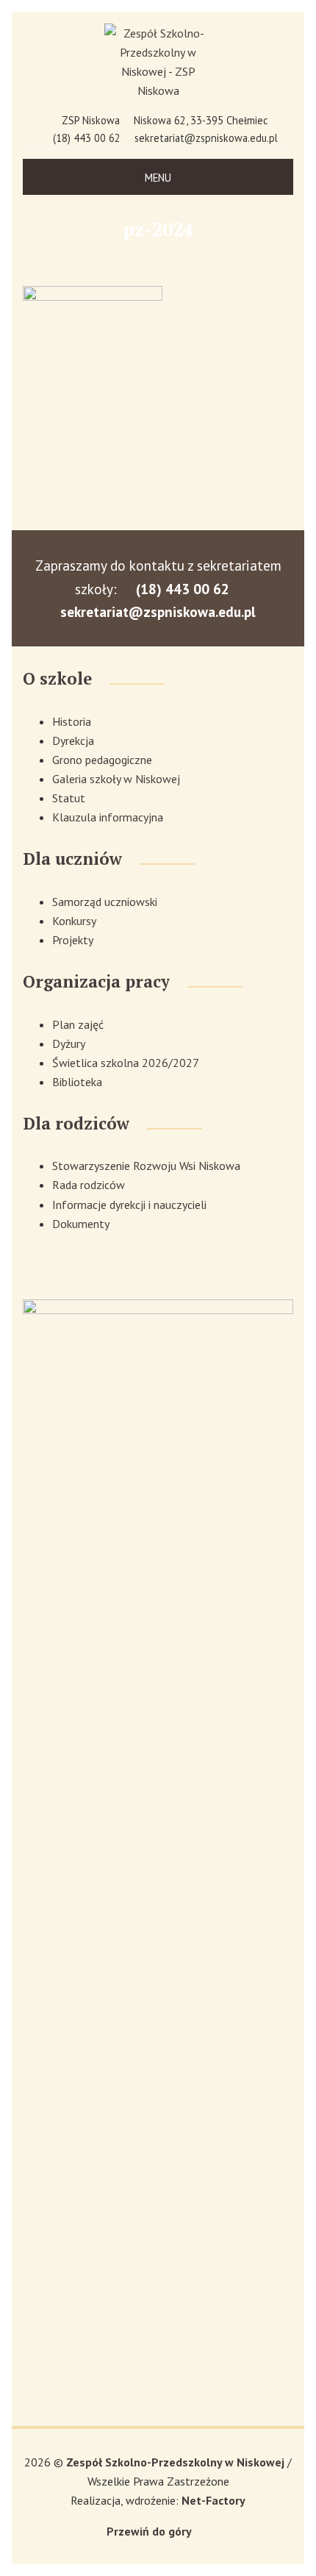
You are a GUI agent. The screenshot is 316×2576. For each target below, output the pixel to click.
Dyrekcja (73, 741)
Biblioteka (77, 1082)
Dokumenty (81, 1224)
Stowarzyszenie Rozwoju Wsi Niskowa (146, 1166)
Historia (72, 721)
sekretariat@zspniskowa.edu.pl (206, 138)
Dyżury (69, 1043)
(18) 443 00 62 (87, 138)
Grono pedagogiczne (102, 760)
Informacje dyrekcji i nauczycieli (129, 1205)
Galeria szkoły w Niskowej (116, 779)
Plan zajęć (78, 1024)
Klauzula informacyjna (108, 817)
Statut (69, 798)
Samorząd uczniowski (105, 902)
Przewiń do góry (149, 2531)
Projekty (73, 940)
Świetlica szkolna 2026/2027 (126, 1063)
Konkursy (74, 921)
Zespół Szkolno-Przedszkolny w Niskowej (177, 2462)
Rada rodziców (89, 1185)
